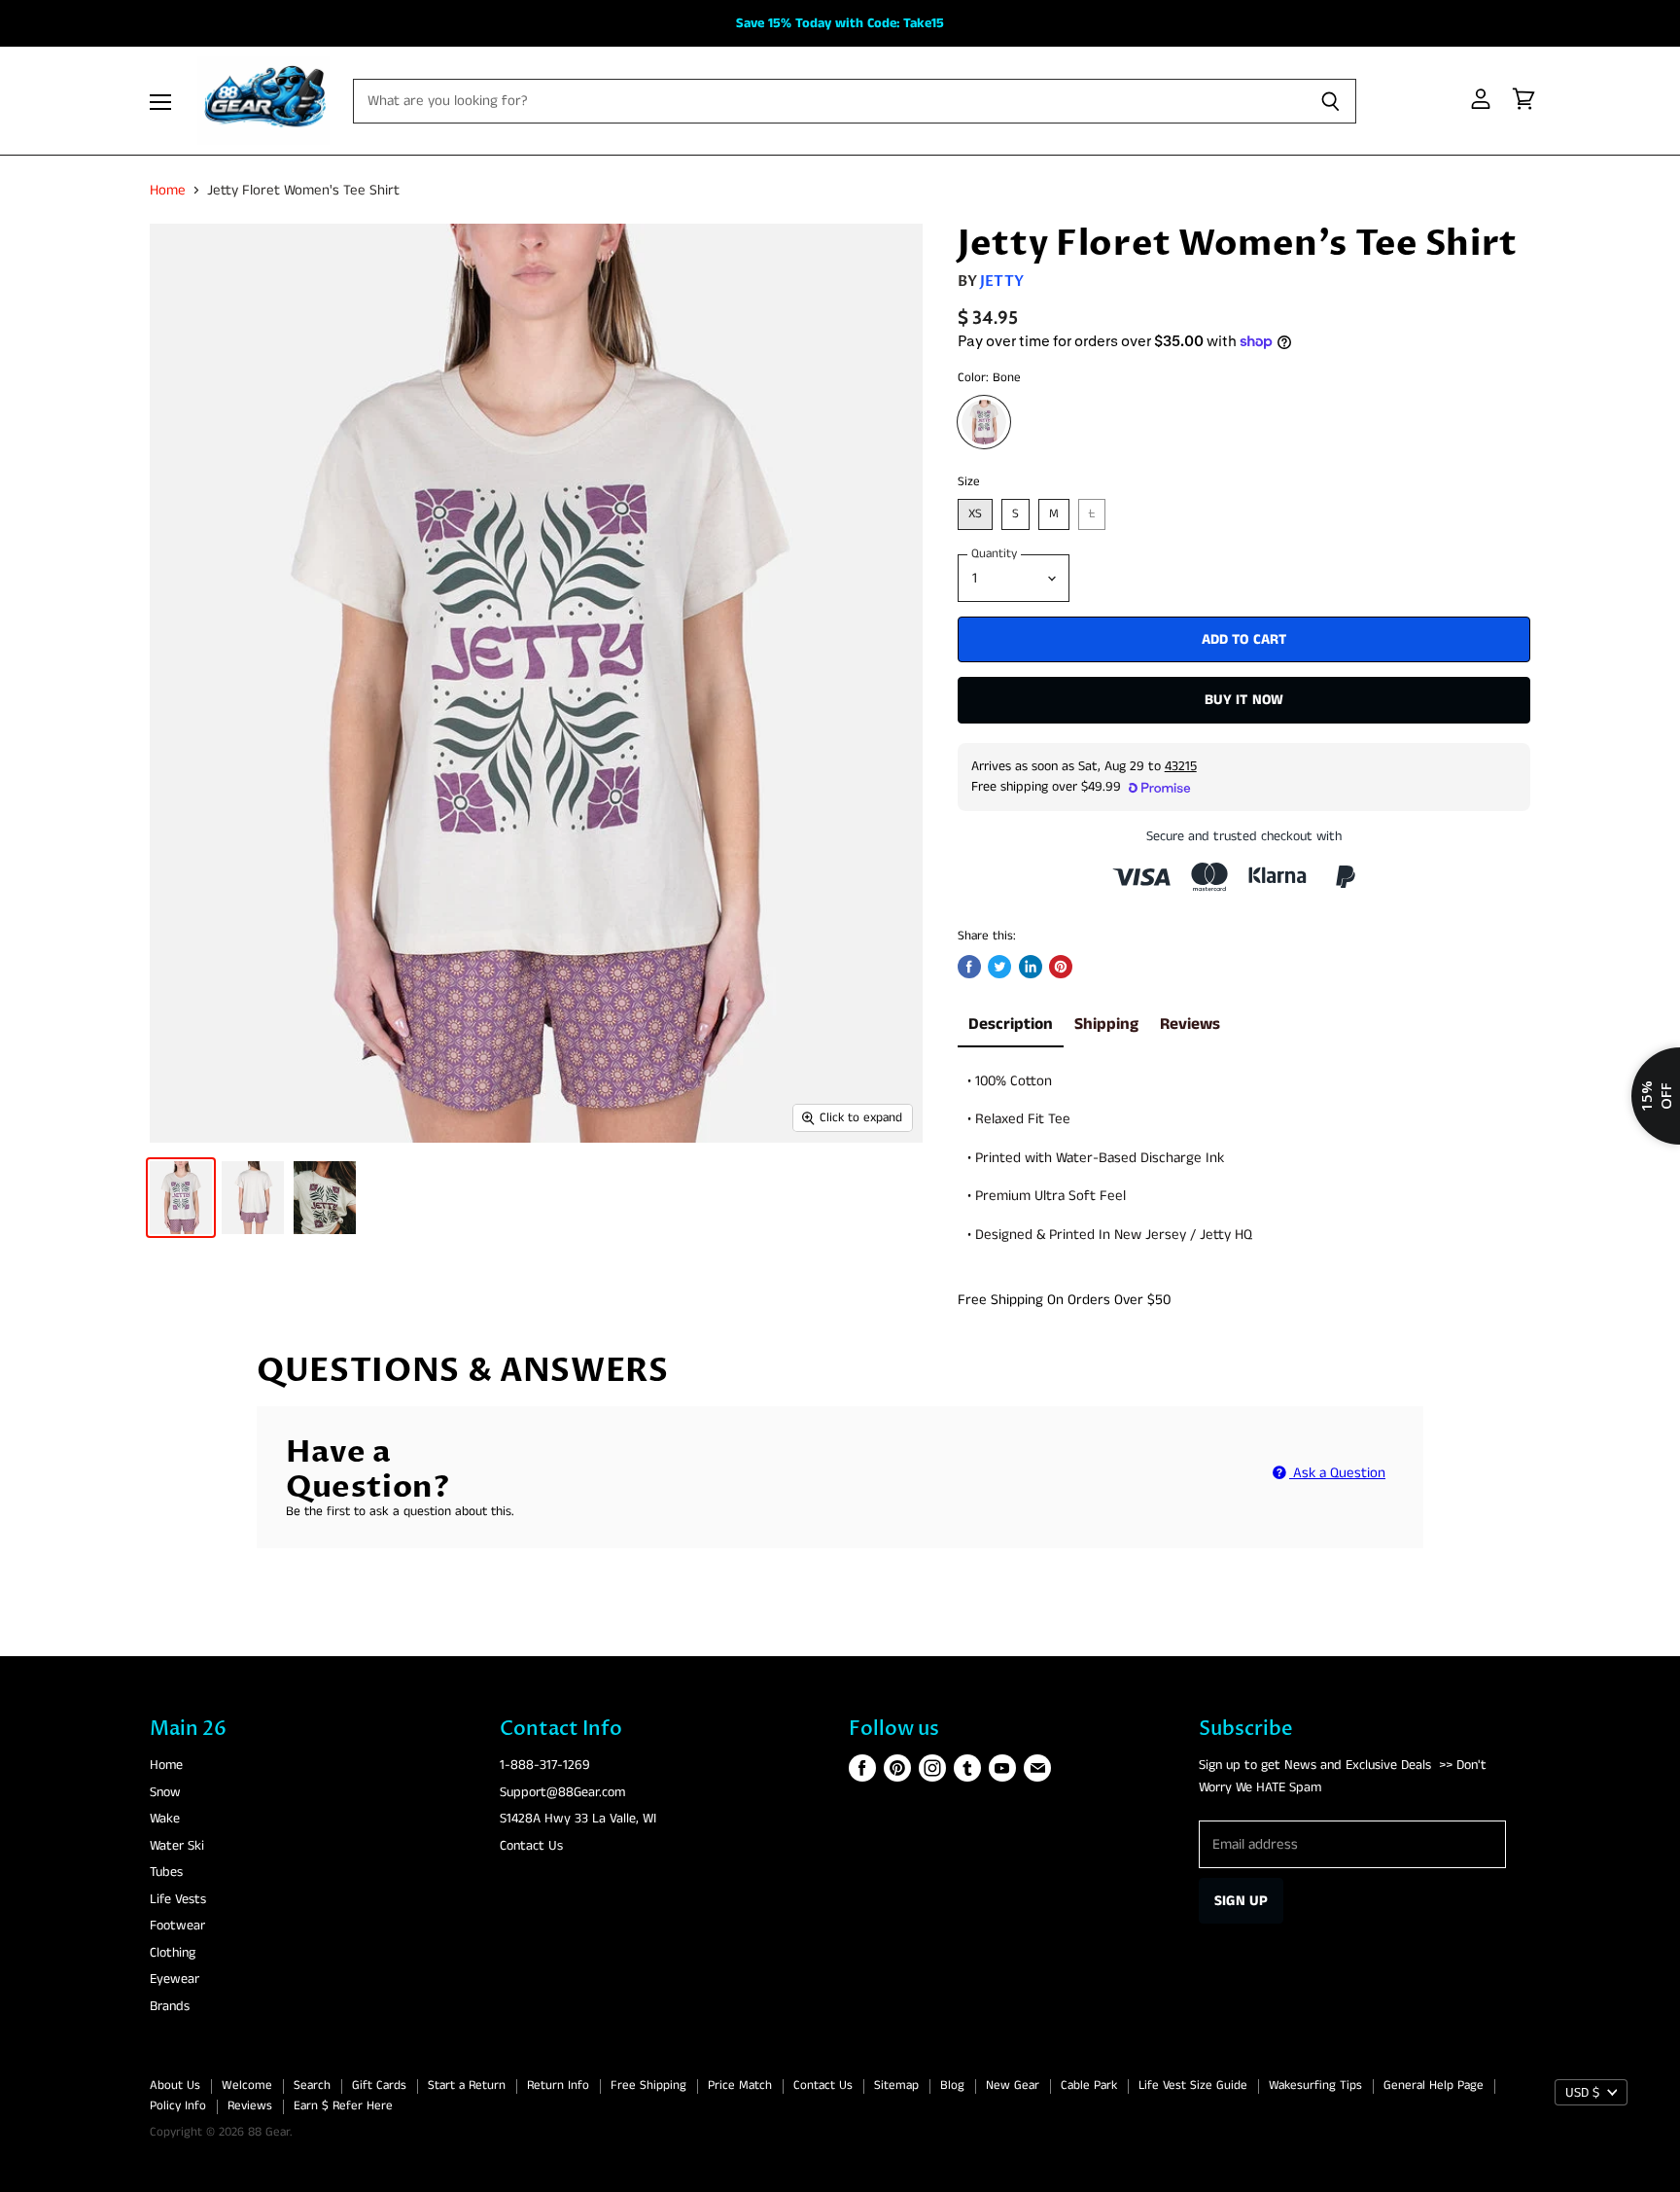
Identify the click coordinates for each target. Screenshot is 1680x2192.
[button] (840, 1065)
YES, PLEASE (988, 1334)
